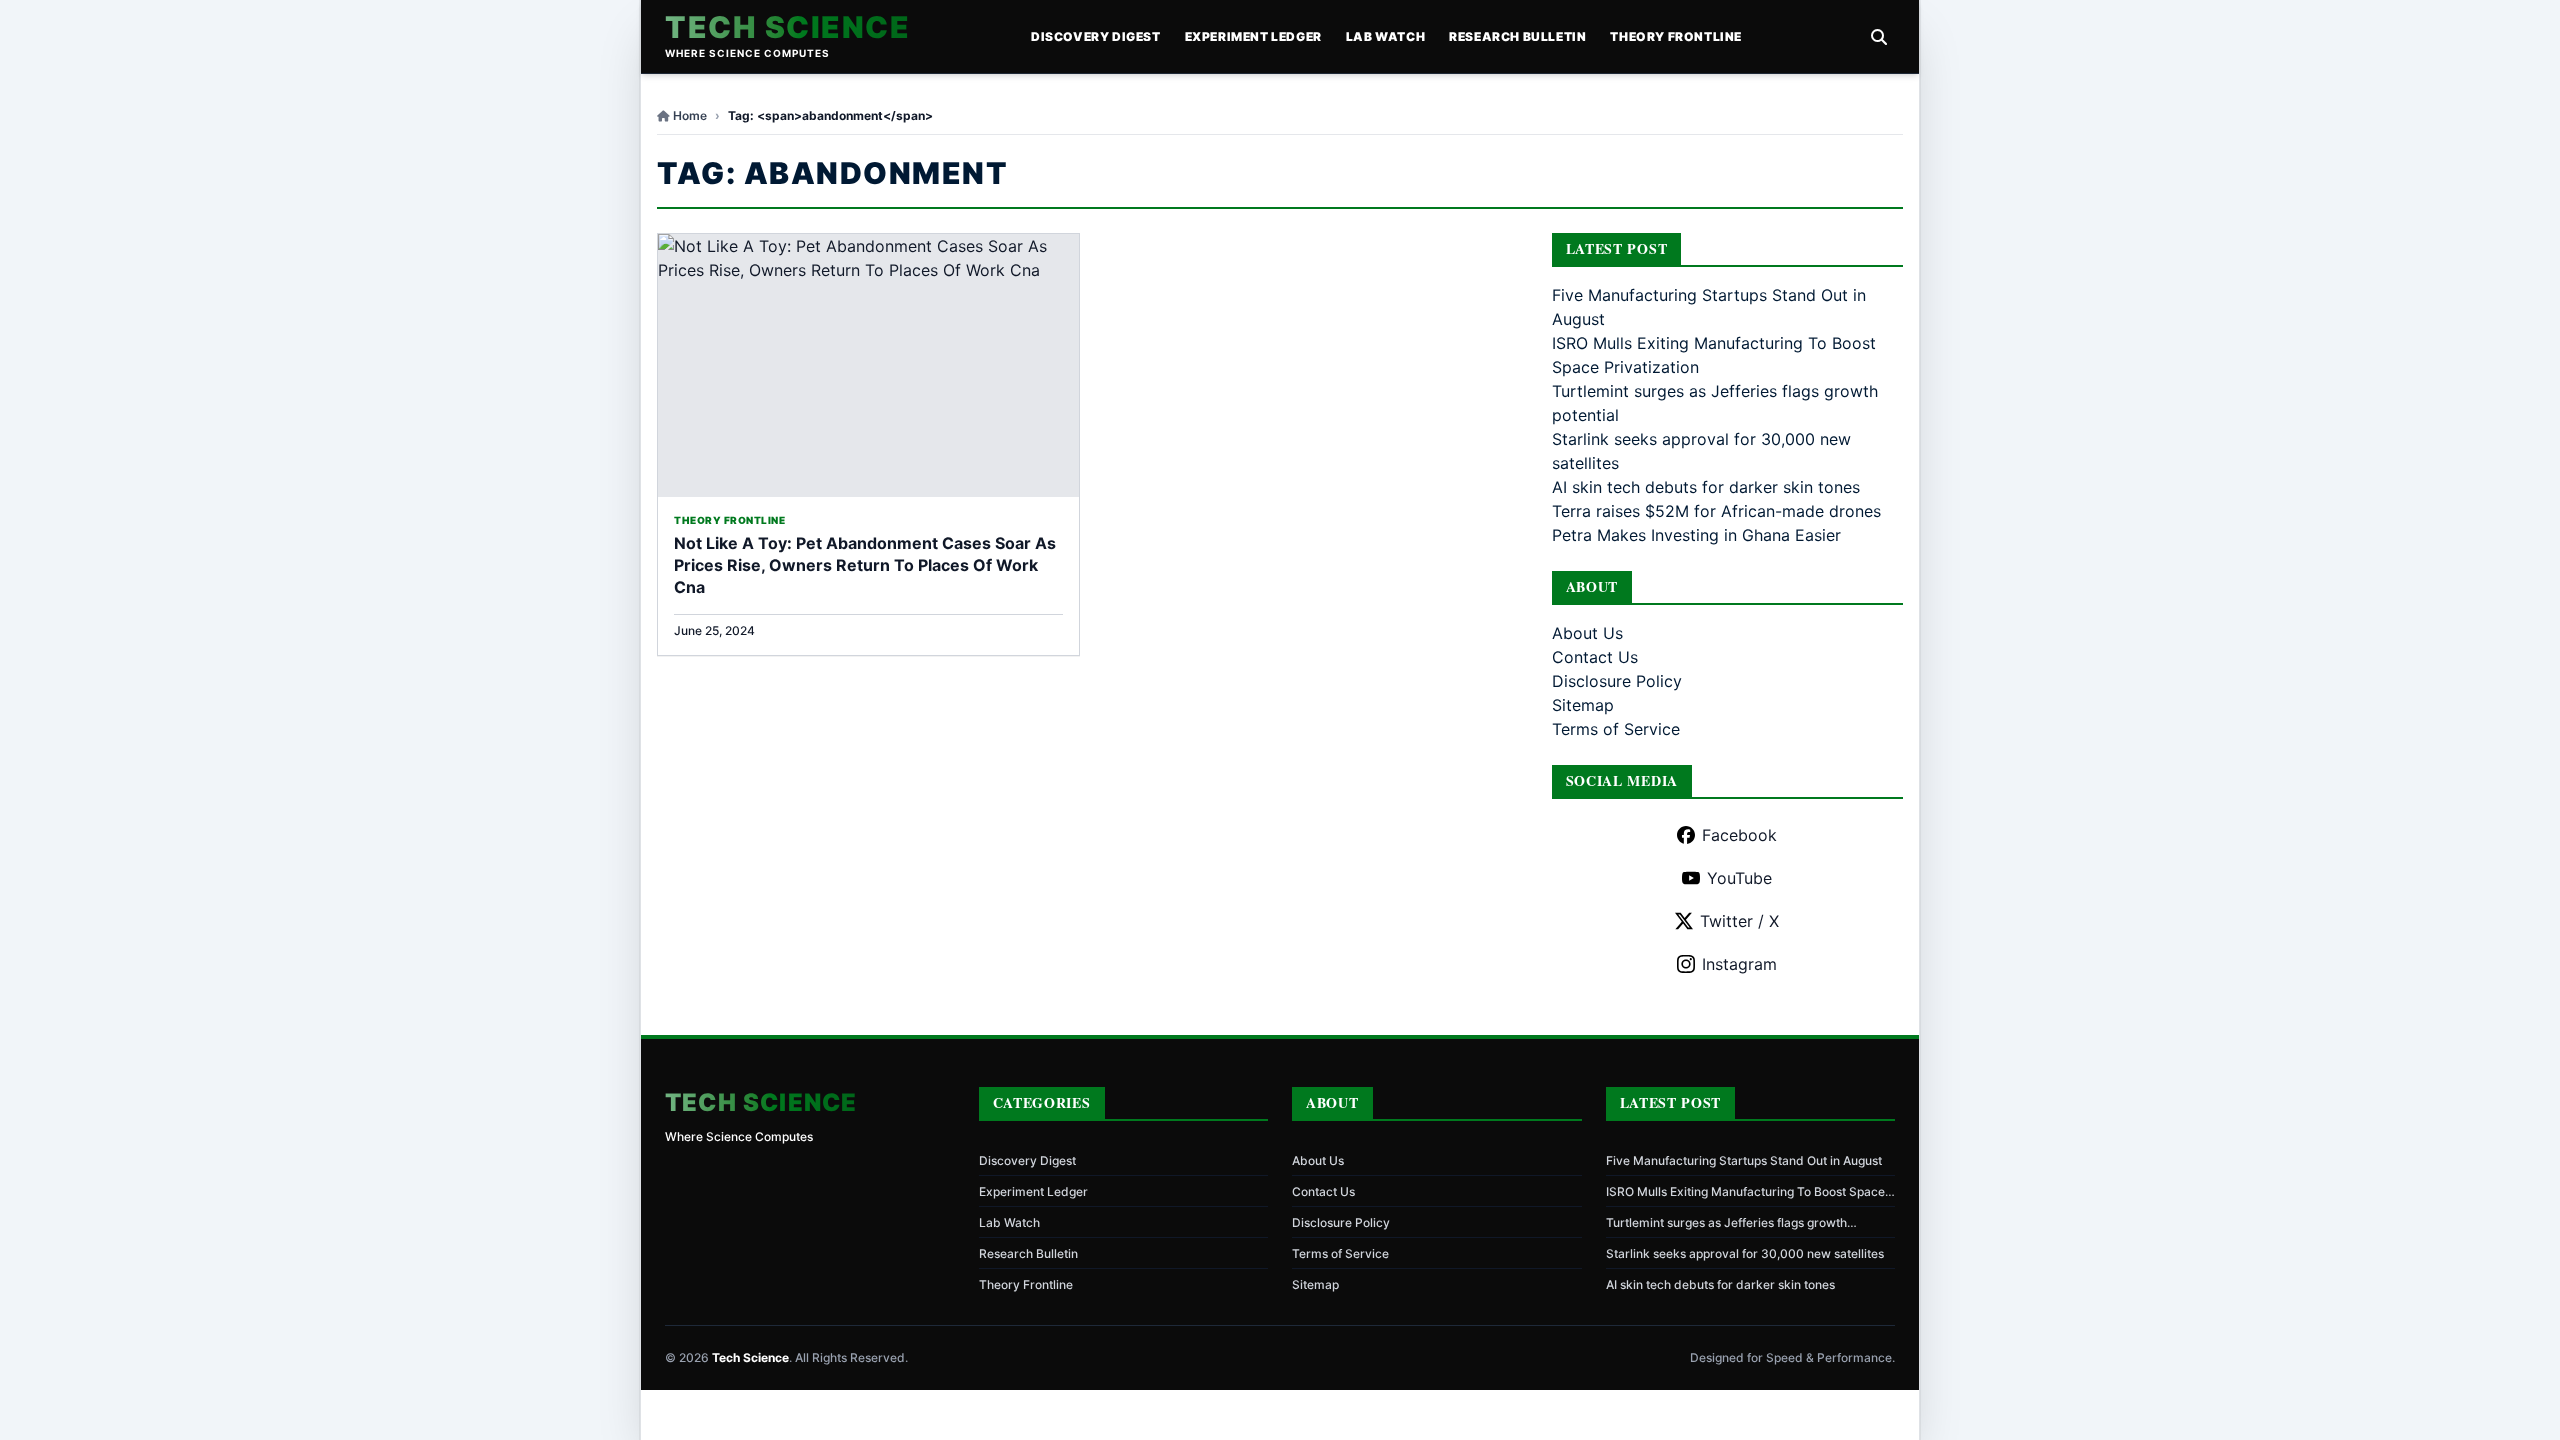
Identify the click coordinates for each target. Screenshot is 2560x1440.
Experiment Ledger (1253, 36)
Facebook (1739, 835)
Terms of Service (1616, 729)
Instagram (1739, 964)
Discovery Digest (1096, 36)
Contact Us (1595, 657)
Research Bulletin (1517, 36)
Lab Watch (1385, 36)
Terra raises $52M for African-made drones (1716, 511)
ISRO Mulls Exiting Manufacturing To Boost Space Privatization (1745, 1192)
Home (690, 115)
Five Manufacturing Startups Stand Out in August (1744, 1160)
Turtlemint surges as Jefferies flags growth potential (1726, 1223)
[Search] (1879, 37)
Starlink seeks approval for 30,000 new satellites (1745, 1253)
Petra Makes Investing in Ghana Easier (1696, 535)
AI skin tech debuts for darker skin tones (1706, 487)
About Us (1587, 633)
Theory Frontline (1676, 36)
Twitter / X (1739, 921)
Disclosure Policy (1617, 681)
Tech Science (787, 27)
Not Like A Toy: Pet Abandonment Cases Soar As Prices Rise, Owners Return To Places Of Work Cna (865, 565)
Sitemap (1583, 705)
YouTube (1739, 878)
